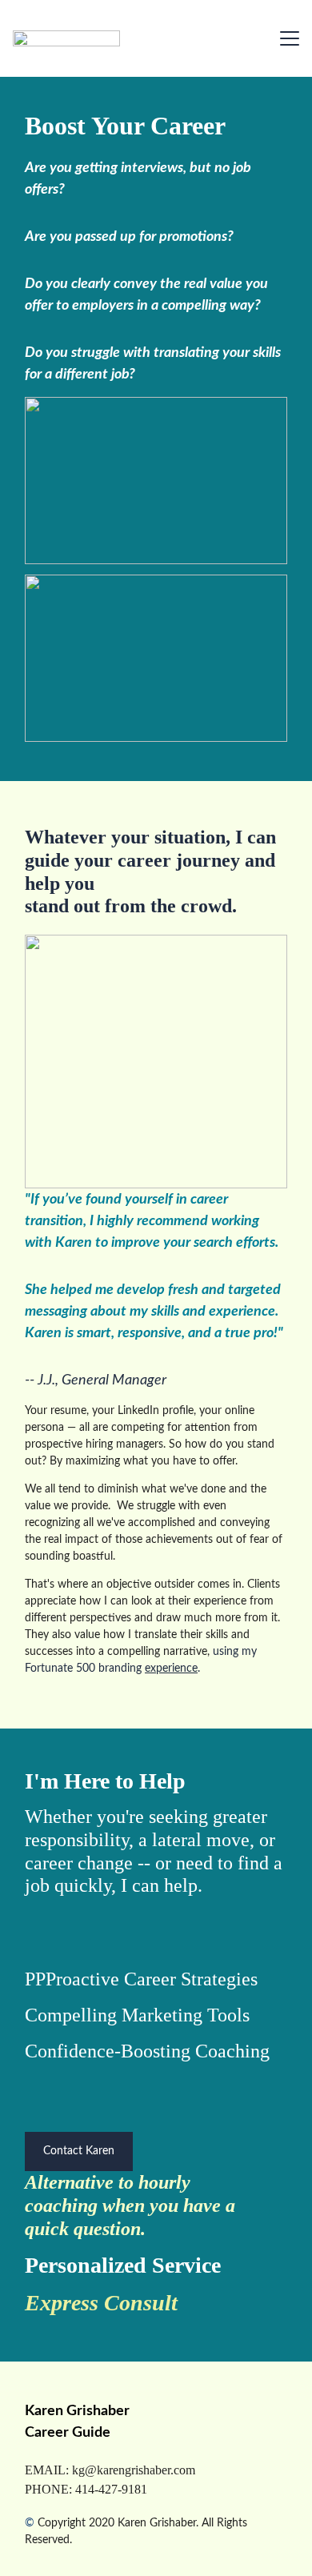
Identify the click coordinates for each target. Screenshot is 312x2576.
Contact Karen (79, 2151)
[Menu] (290, 38)
